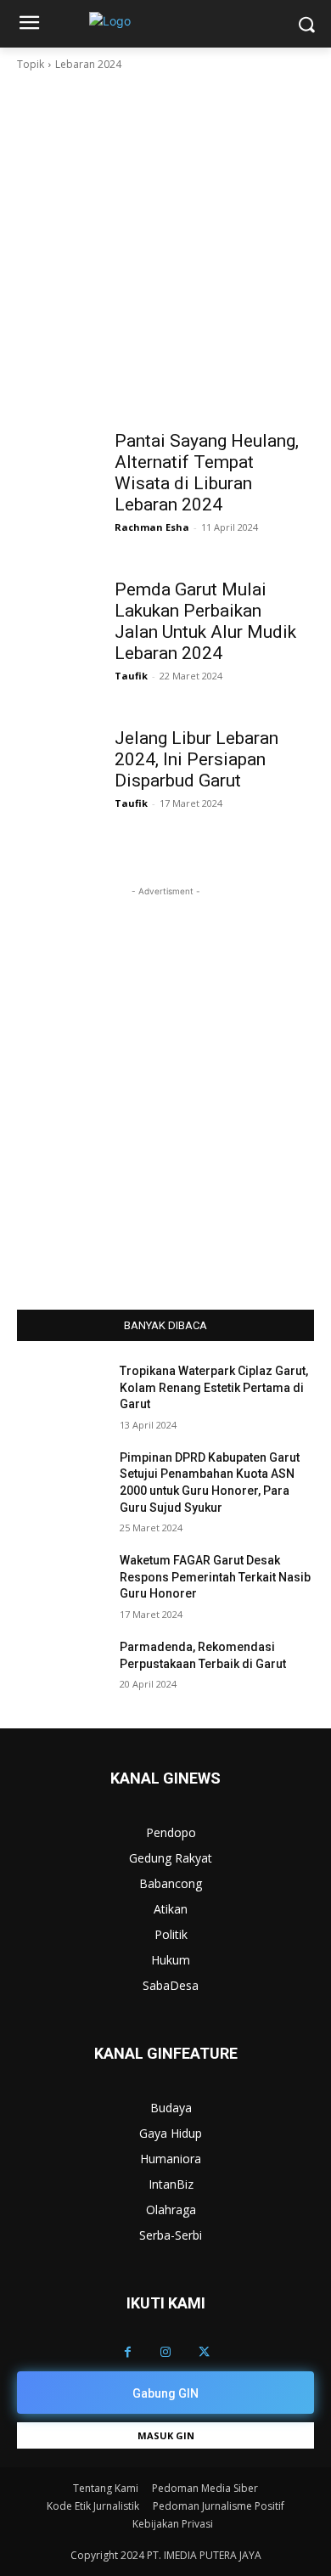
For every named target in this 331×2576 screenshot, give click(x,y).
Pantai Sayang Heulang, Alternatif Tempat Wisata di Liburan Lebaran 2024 (207, 473)
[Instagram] (166, 2352)
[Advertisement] (165, 247)
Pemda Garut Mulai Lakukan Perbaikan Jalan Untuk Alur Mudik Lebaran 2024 (205, 621)
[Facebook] (128, 2352)
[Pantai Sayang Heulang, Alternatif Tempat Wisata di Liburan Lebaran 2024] (62, 445)
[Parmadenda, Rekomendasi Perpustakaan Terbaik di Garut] (62, 1671)
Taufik (131, 676)
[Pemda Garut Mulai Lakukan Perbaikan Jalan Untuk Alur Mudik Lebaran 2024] (62, 593)
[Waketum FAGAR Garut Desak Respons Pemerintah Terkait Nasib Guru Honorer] (62, 1584)
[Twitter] (204, 2352)
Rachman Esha (152, 527)
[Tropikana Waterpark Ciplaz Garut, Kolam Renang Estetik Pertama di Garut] (62, 1395)
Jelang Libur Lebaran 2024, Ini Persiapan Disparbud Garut (196, 759)
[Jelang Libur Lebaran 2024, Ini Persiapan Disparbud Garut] (62, 742)
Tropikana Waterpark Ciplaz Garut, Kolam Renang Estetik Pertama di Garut (214, 1387)
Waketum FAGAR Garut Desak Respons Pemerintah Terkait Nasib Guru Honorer (215, 1577)
